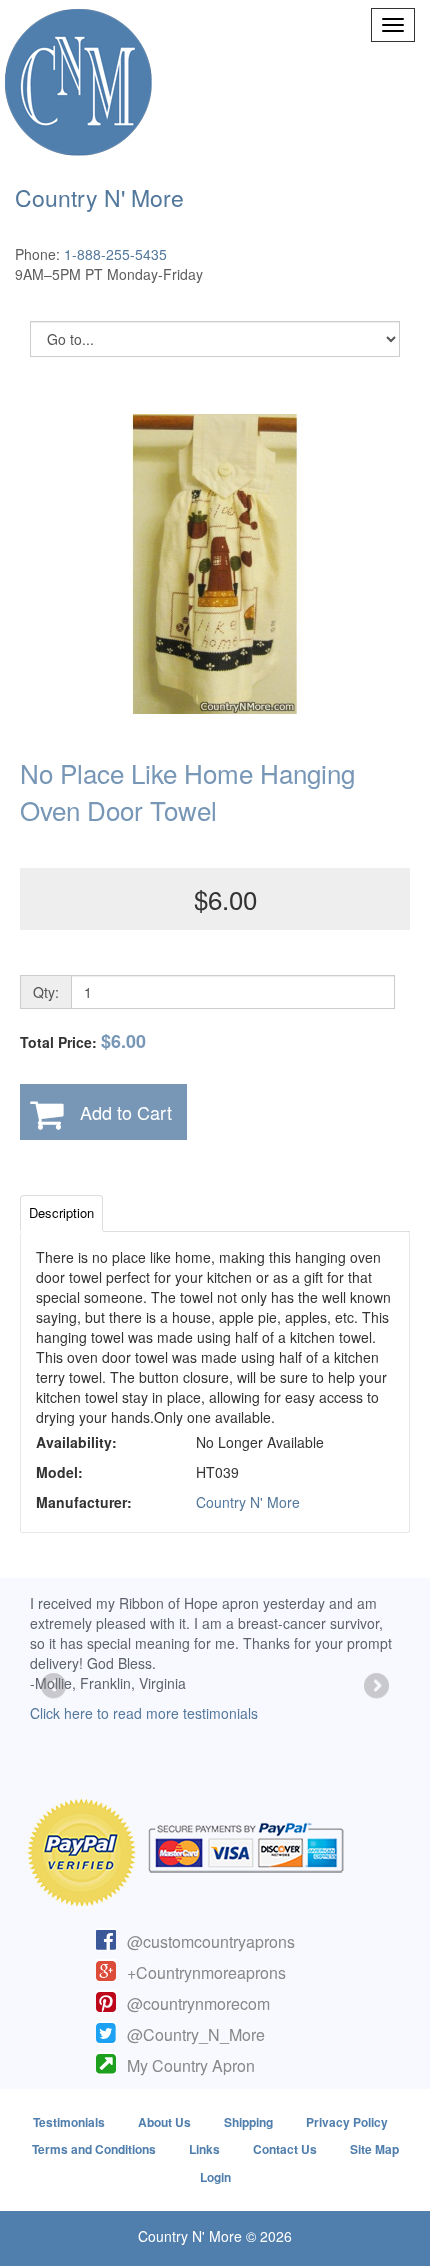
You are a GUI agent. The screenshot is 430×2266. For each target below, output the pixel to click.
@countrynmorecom (198, 2003)
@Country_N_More (196, 2034)
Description (61, 1212)
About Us (164, 2122)
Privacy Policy (347, 2122)
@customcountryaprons (211, 1941)
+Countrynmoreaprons (206, 1972)
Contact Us (285, 2149)
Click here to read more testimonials (144, 1713)
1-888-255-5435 (115, 254)
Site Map (374, 2149)
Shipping (248, 2122)
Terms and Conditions (94, 2149)
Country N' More (248, 1502)
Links (204, 2149)
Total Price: (83, 1041)
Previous (55, 1687)
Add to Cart (126, 1112)
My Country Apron (191, 2065)
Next (375, 1687)
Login (215, 2177)
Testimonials (69, 2122)
